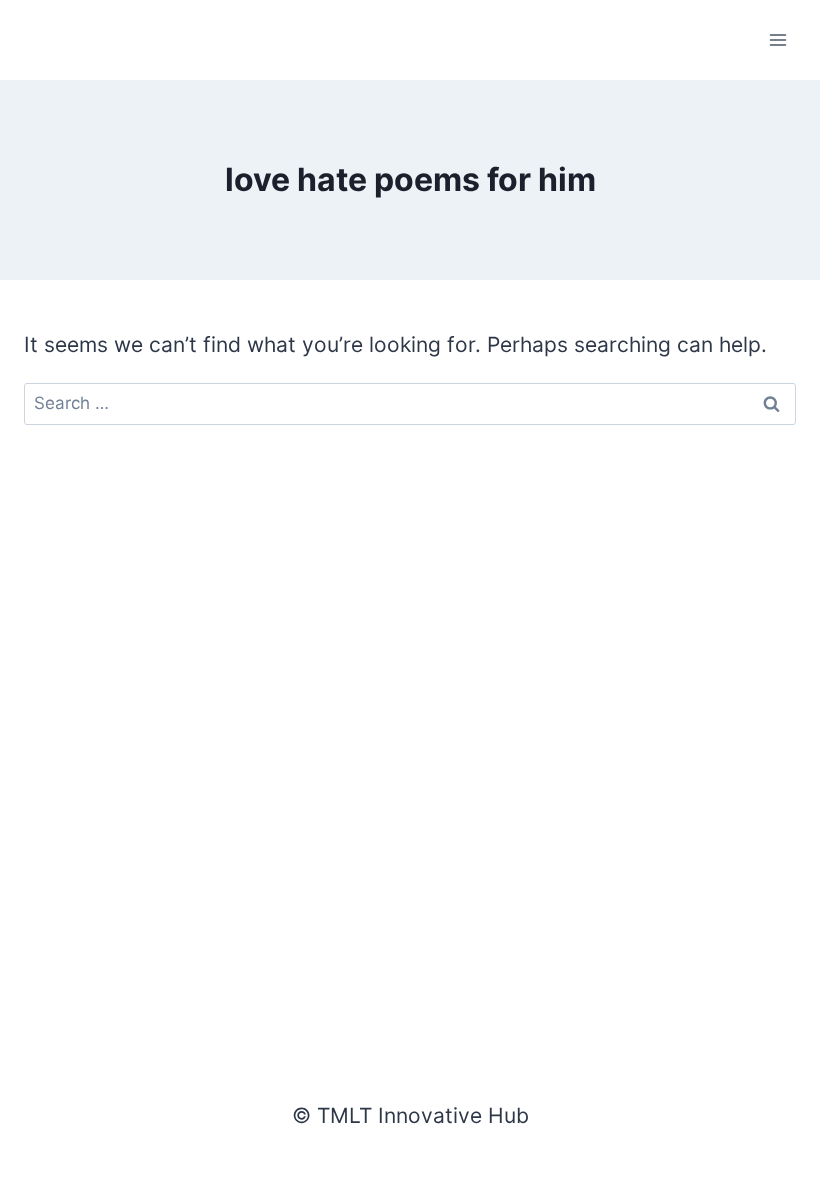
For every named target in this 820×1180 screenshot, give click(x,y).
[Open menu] (777, 39)
